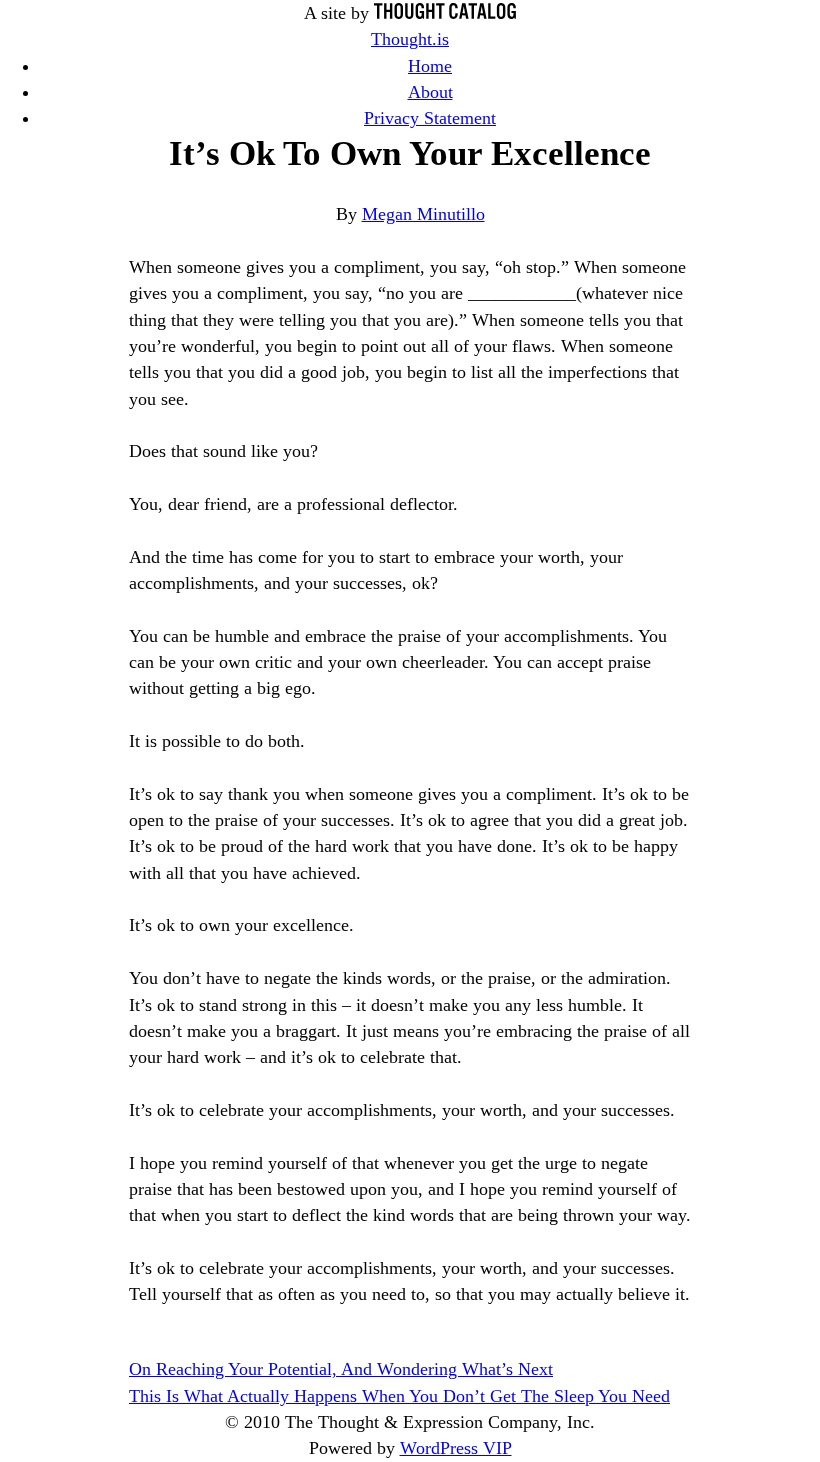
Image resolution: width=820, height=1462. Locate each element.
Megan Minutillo (423, 214)
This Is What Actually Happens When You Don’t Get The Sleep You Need (399, 1396)
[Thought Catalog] (445, 13)
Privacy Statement (430, 118)
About (430, 92)
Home (430, 66)
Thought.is (410, 39)
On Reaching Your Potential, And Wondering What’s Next (341, 1369)
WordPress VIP (456, 1448)
